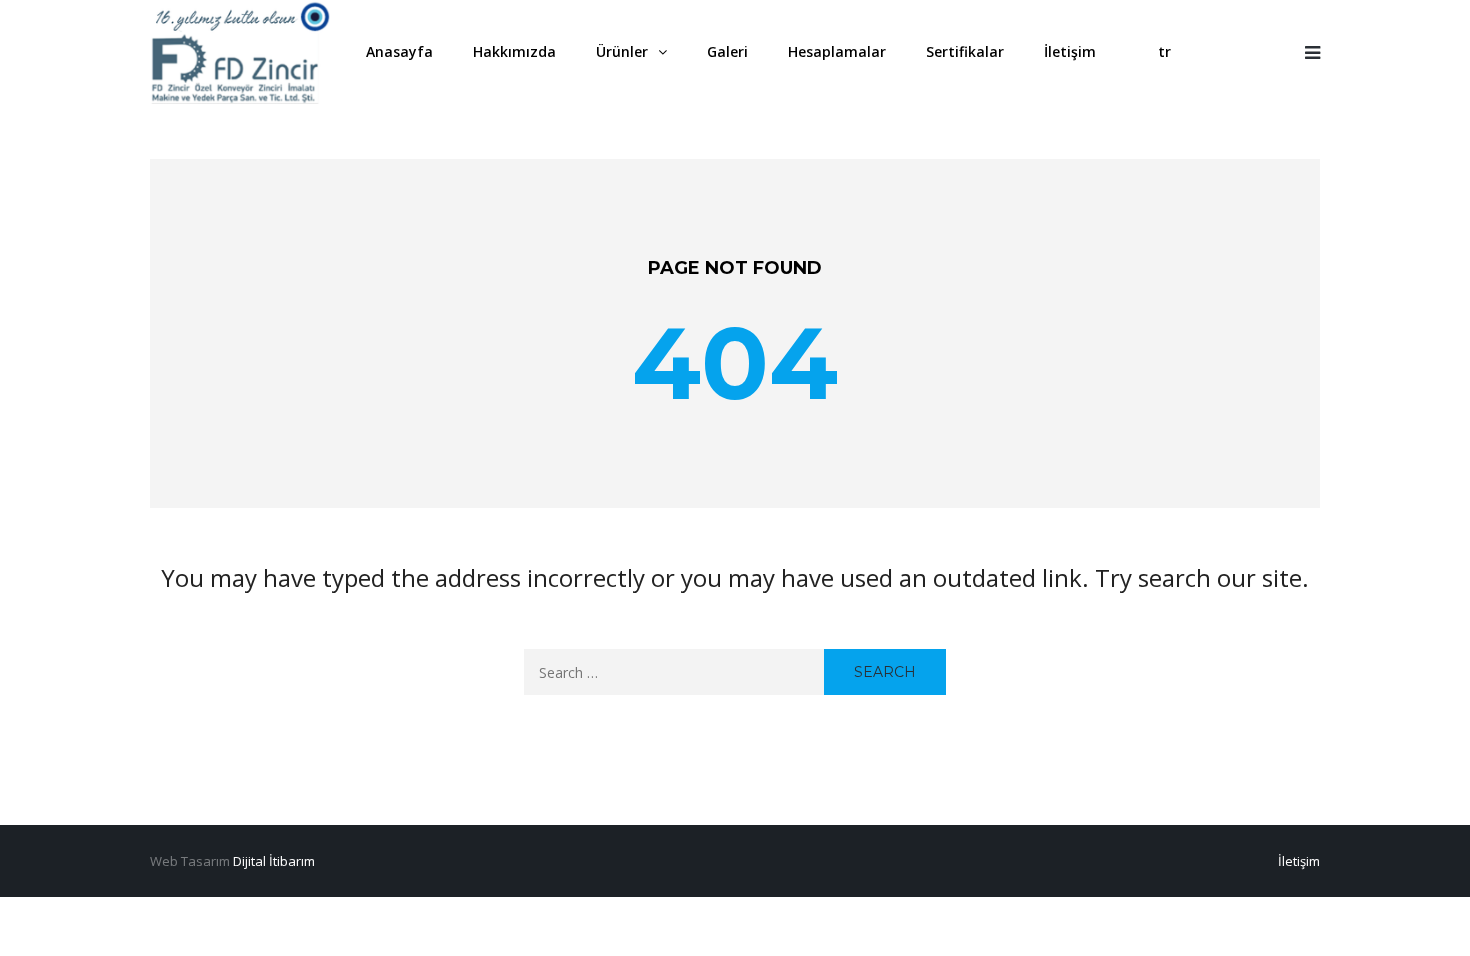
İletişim (1299, 861)
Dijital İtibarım (274, 861)
